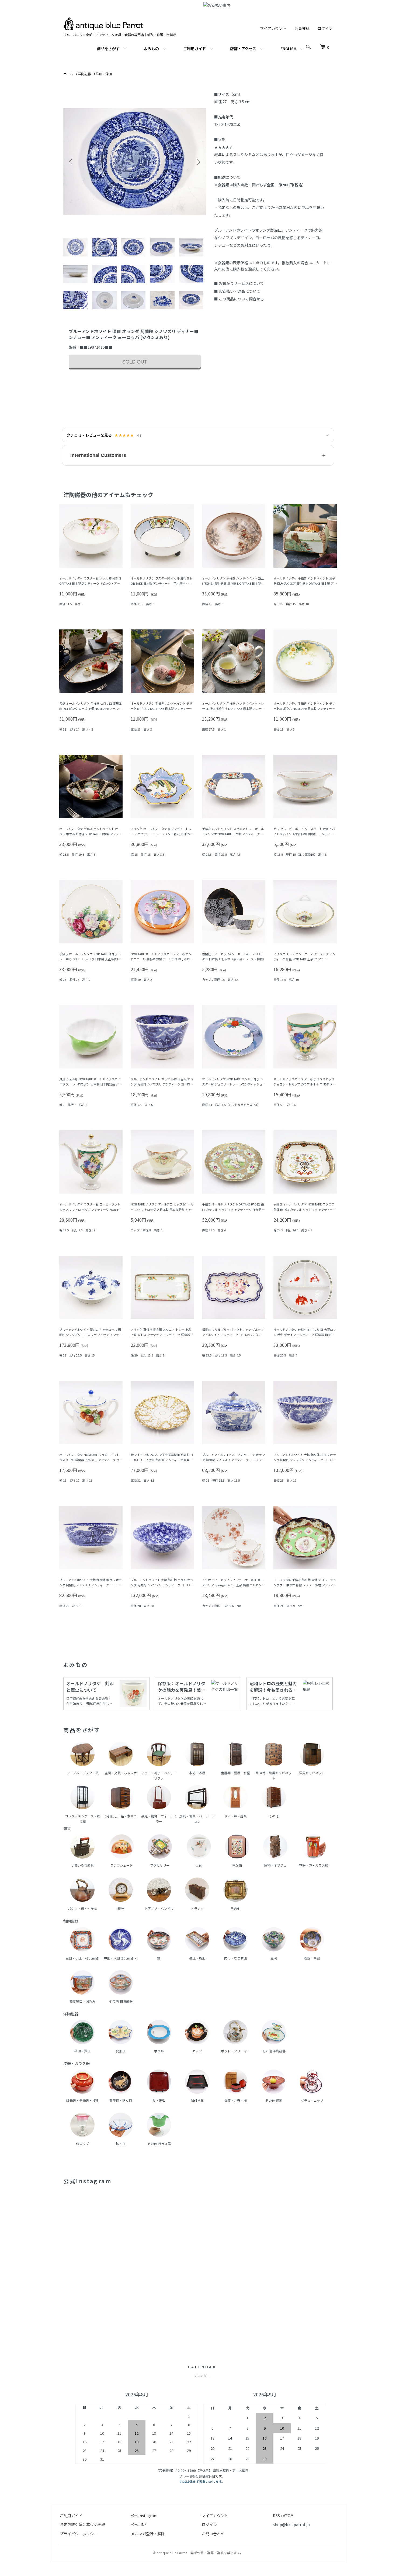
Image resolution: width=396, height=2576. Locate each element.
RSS (276, 2516)
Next (198, 162)
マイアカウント (273, 28)
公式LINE (139, 2524)
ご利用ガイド (194, 49)
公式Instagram (144, 2516)
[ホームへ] (104, 20)
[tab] (77, 248)
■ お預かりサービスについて (239, 283)
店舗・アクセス (243, 49)
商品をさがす (108, 48)
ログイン (325, 28)
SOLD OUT (135, 361)
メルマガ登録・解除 (148, 2534)
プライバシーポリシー (79, 2534)
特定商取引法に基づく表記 (82, 2524)
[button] (198, 455)
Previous (71, 162)
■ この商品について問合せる (239, 299)
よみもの (151, 49)
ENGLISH (288, 49)
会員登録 (302, 28)
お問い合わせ (213, 2534)
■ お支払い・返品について (237, 291)
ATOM (288, 2516)
